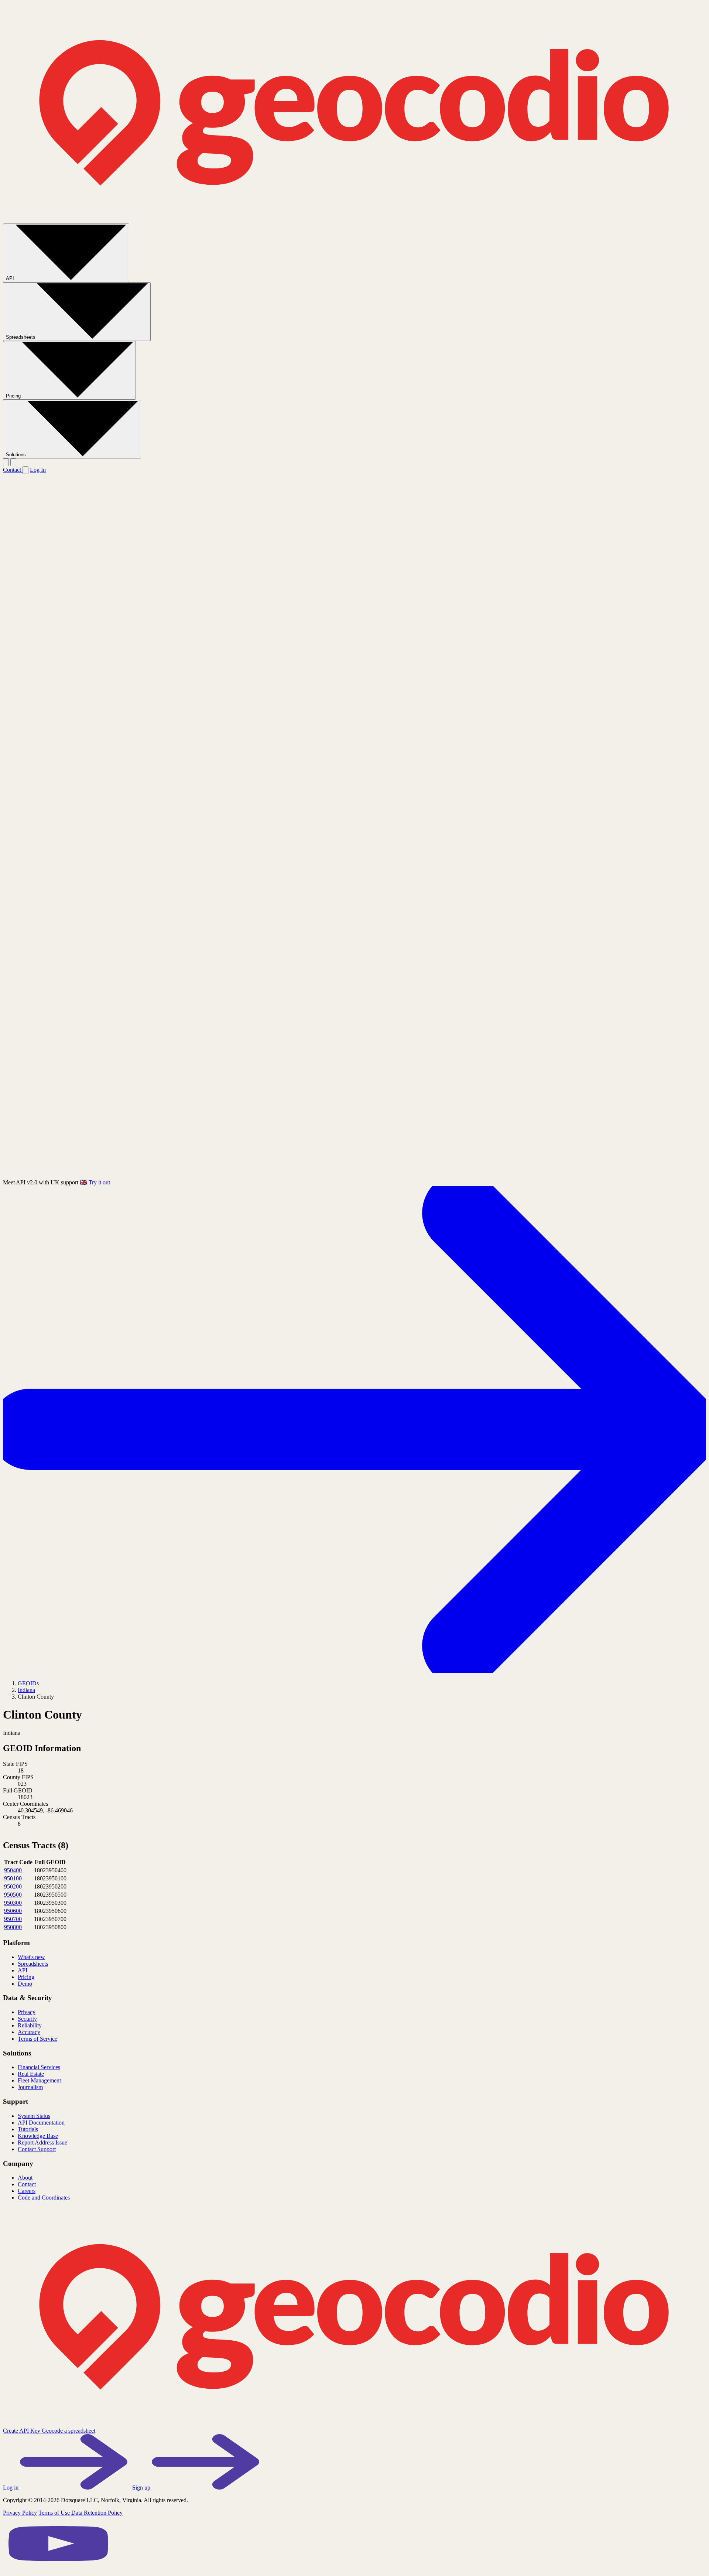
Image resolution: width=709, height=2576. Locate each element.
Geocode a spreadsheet (68, 2431)
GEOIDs (28, 1683)
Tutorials (28, 2129)
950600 (13, 1911)
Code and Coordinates (44, 2198)
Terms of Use (54, 2513)
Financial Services (39, 2067)
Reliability (30, 2025)
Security (27, 2019)
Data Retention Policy (97, 2513)
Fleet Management (39, 2080)
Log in (11, 2488)
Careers (27, 2191)
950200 (13, 1886)
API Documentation (41, 2123)
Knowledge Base (38, 2136)
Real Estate (31, 2074)
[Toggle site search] (6, 462)
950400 (13, 1870)
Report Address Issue (42, 2142)
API (11, 278)
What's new (31, 1957)
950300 (13, 1903)
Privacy (27, 2012)
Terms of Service (37, 2039)
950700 (13, 1919)
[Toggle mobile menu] (13, 462)
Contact (13, 470)
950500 (13, 1895)
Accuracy (29, 2032)
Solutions (17, 455)
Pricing (14, 396)
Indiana (26, 1690)
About (25, 2178)
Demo (25, 1984)
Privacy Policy (20, 2513)
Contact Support (37, 2149)
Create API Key (22, 2431)
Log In (38, 470)
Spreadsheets (21, 337)
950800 (13, 1927)
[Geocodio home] (354, 220)
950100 (13, 1878)
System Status (34, 2116)
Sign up (142, 2488)
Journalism (30, 2087)
